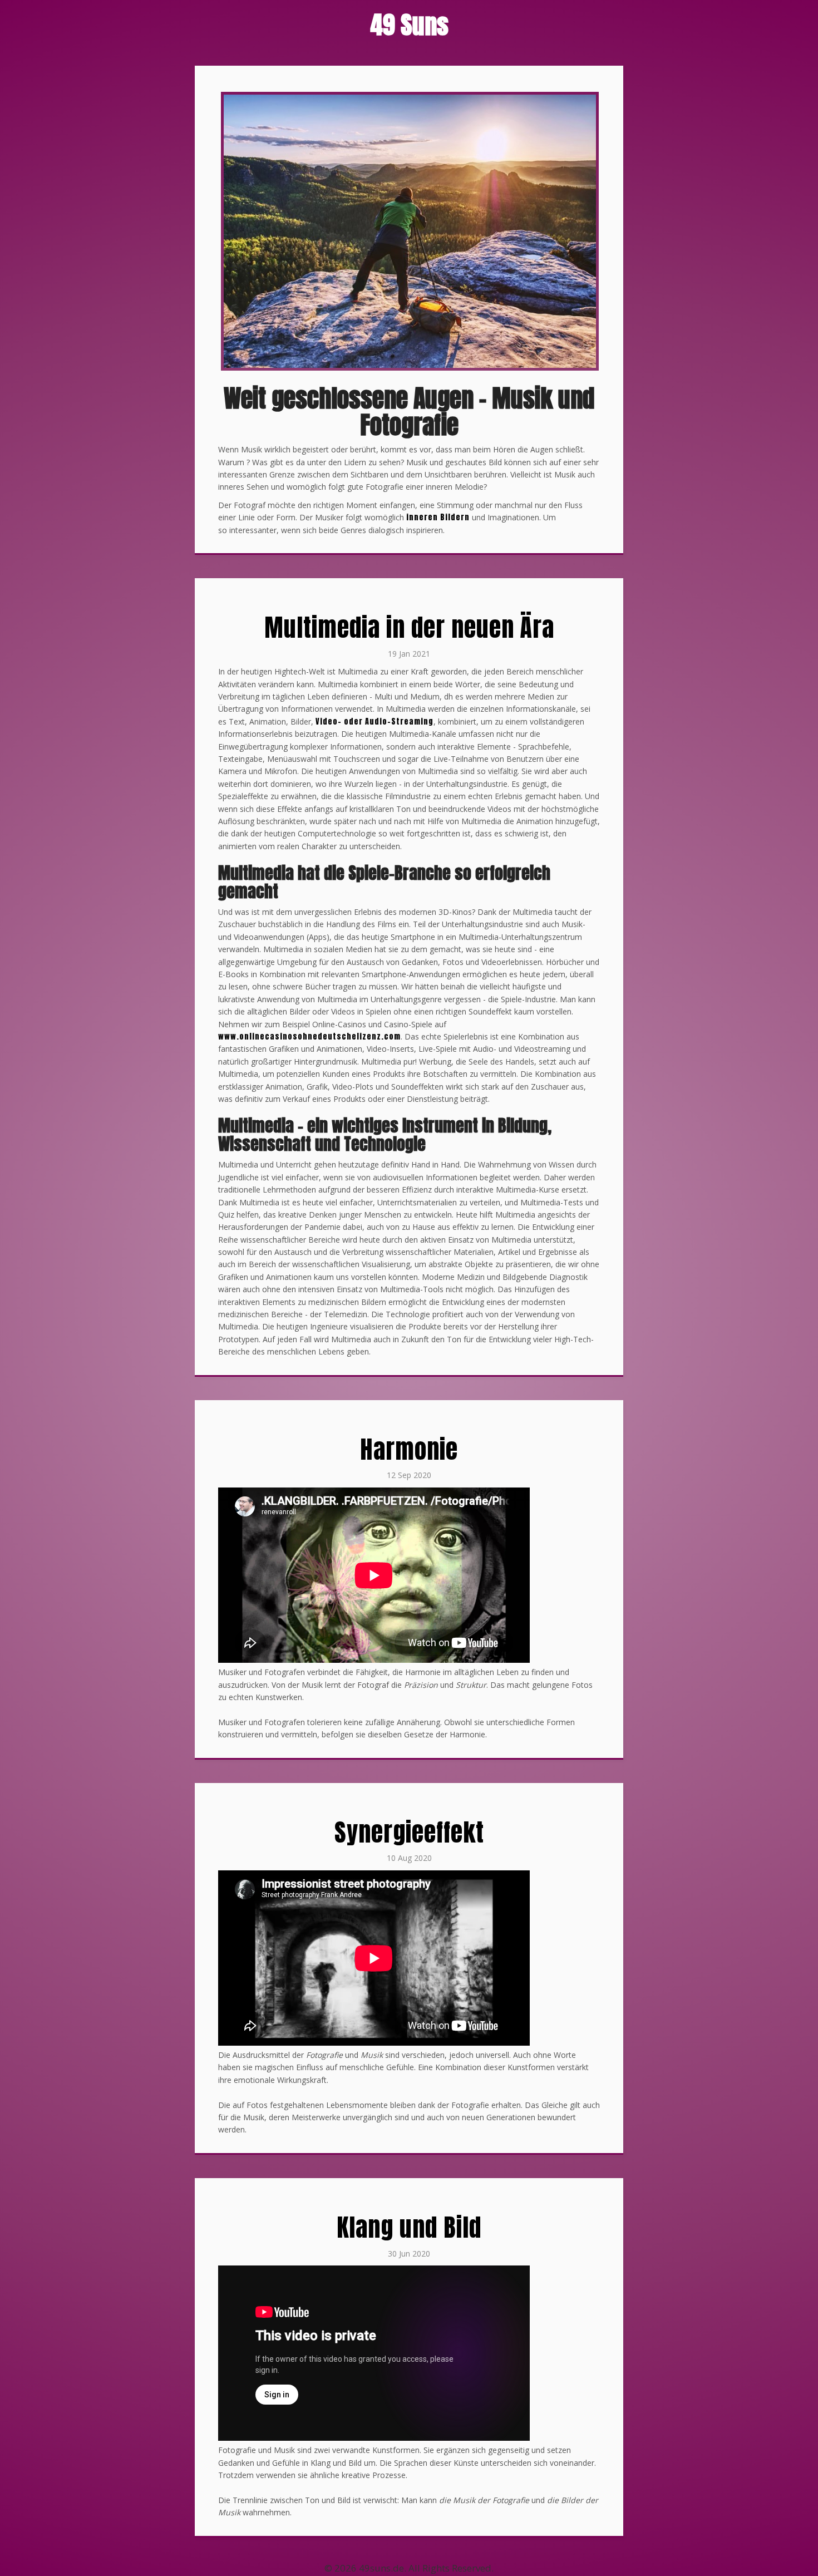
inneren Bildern (438, 517)
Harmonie (409, 1449)
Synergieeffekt (409, 1832)
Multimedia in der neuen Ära (409, 627)
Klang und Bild (409, 2227)
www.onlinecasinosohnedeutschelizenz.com (309, 1036)
